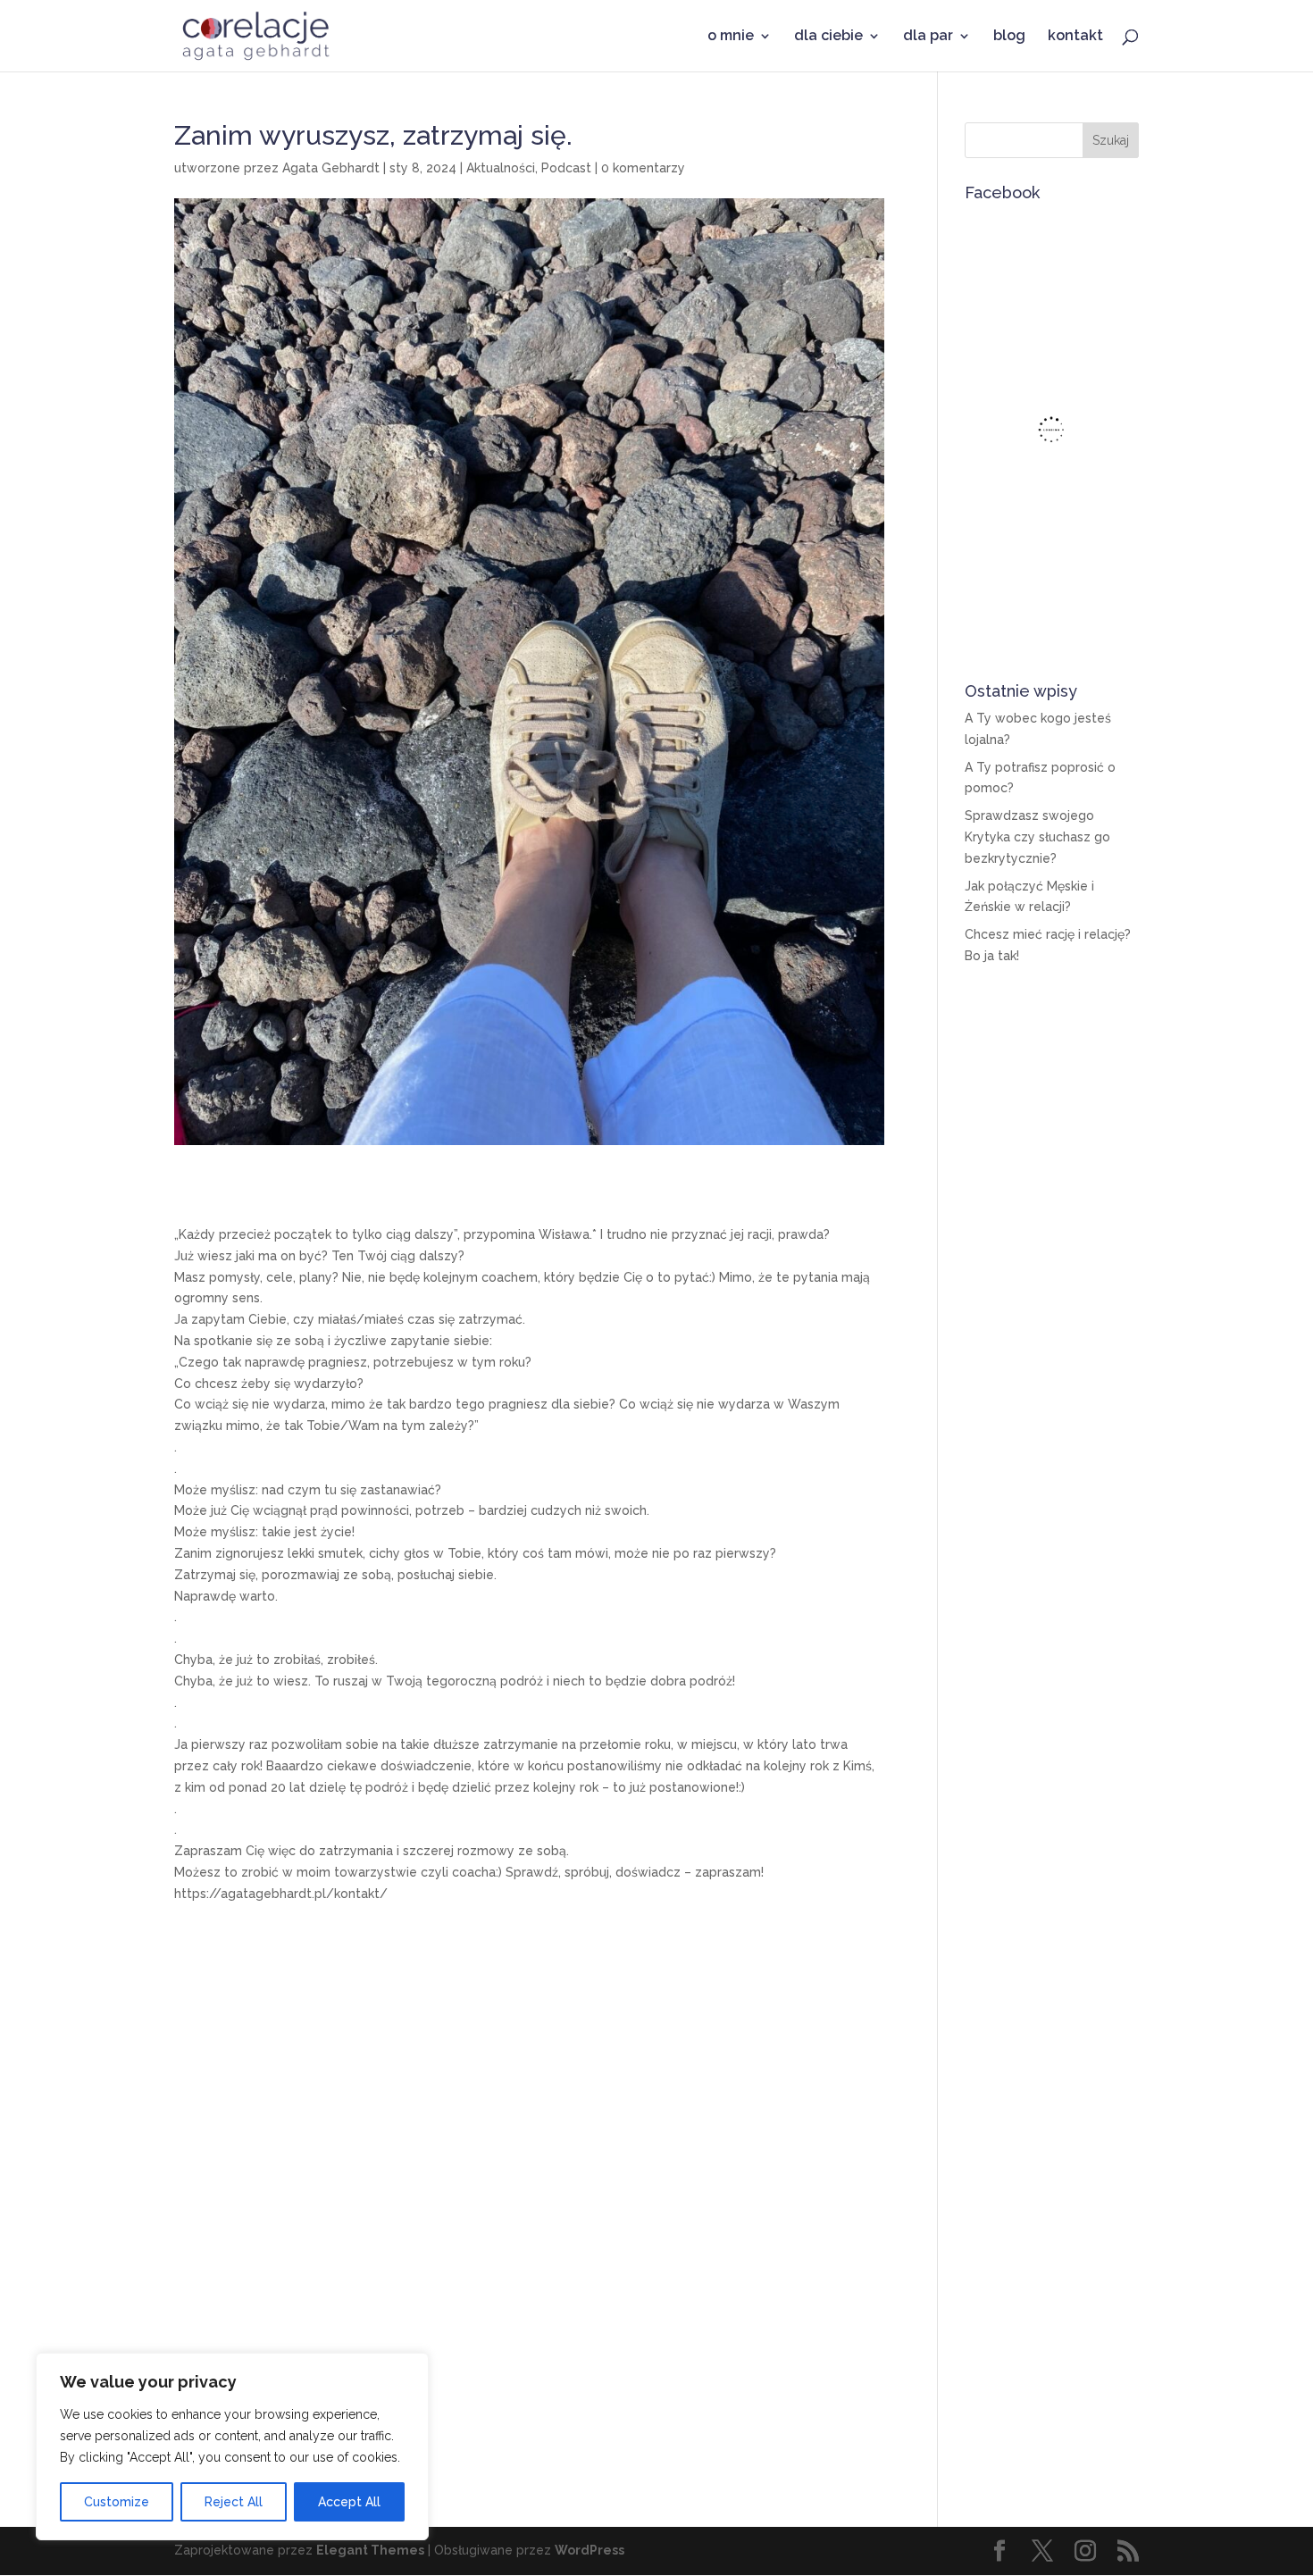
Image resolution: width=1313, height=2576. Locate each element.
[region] (232, 2446)
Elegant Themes (370, 2550)
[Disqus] (529, 2201)
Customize (117, 2502)
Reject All (234, 2502)
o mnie (731, 37)
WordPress (590, 2550)
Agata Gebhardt (331, 168)
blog (1009, 37)
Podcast (566, 168)
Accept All (349, 2502)
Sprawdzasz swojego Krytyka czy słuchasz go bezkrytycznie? (1037, 837)
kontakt (1075, 37)
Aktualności (501, 168)
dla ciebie (828, 37)
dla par (928, 37)
